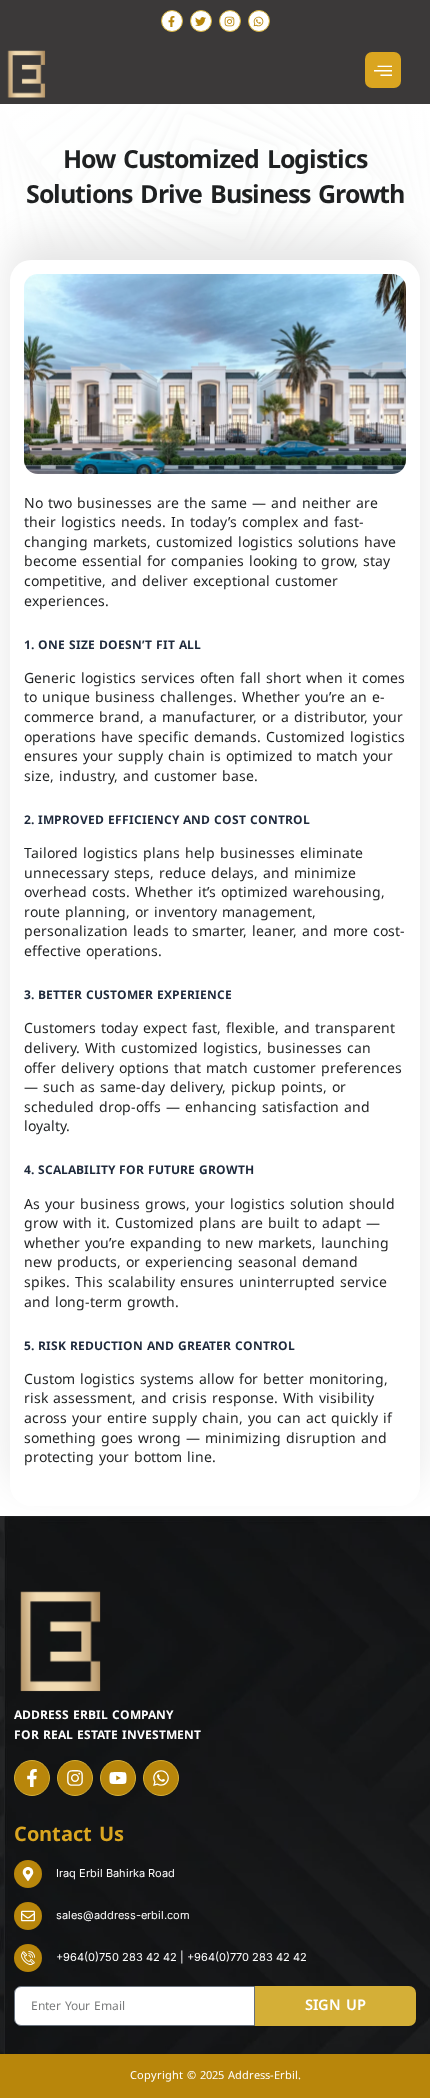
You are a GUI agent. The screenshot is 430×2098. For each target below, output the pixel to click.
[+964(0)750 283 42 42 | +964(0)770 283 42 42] (28, 1958)
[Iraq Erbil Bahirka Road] (28, 1874)
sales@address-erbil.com (123, 1915)
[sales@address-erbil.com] (28, 1916)
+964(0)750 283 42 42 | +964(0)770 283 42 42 (181, 1957)
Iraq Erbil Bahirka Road (115, 1873)
